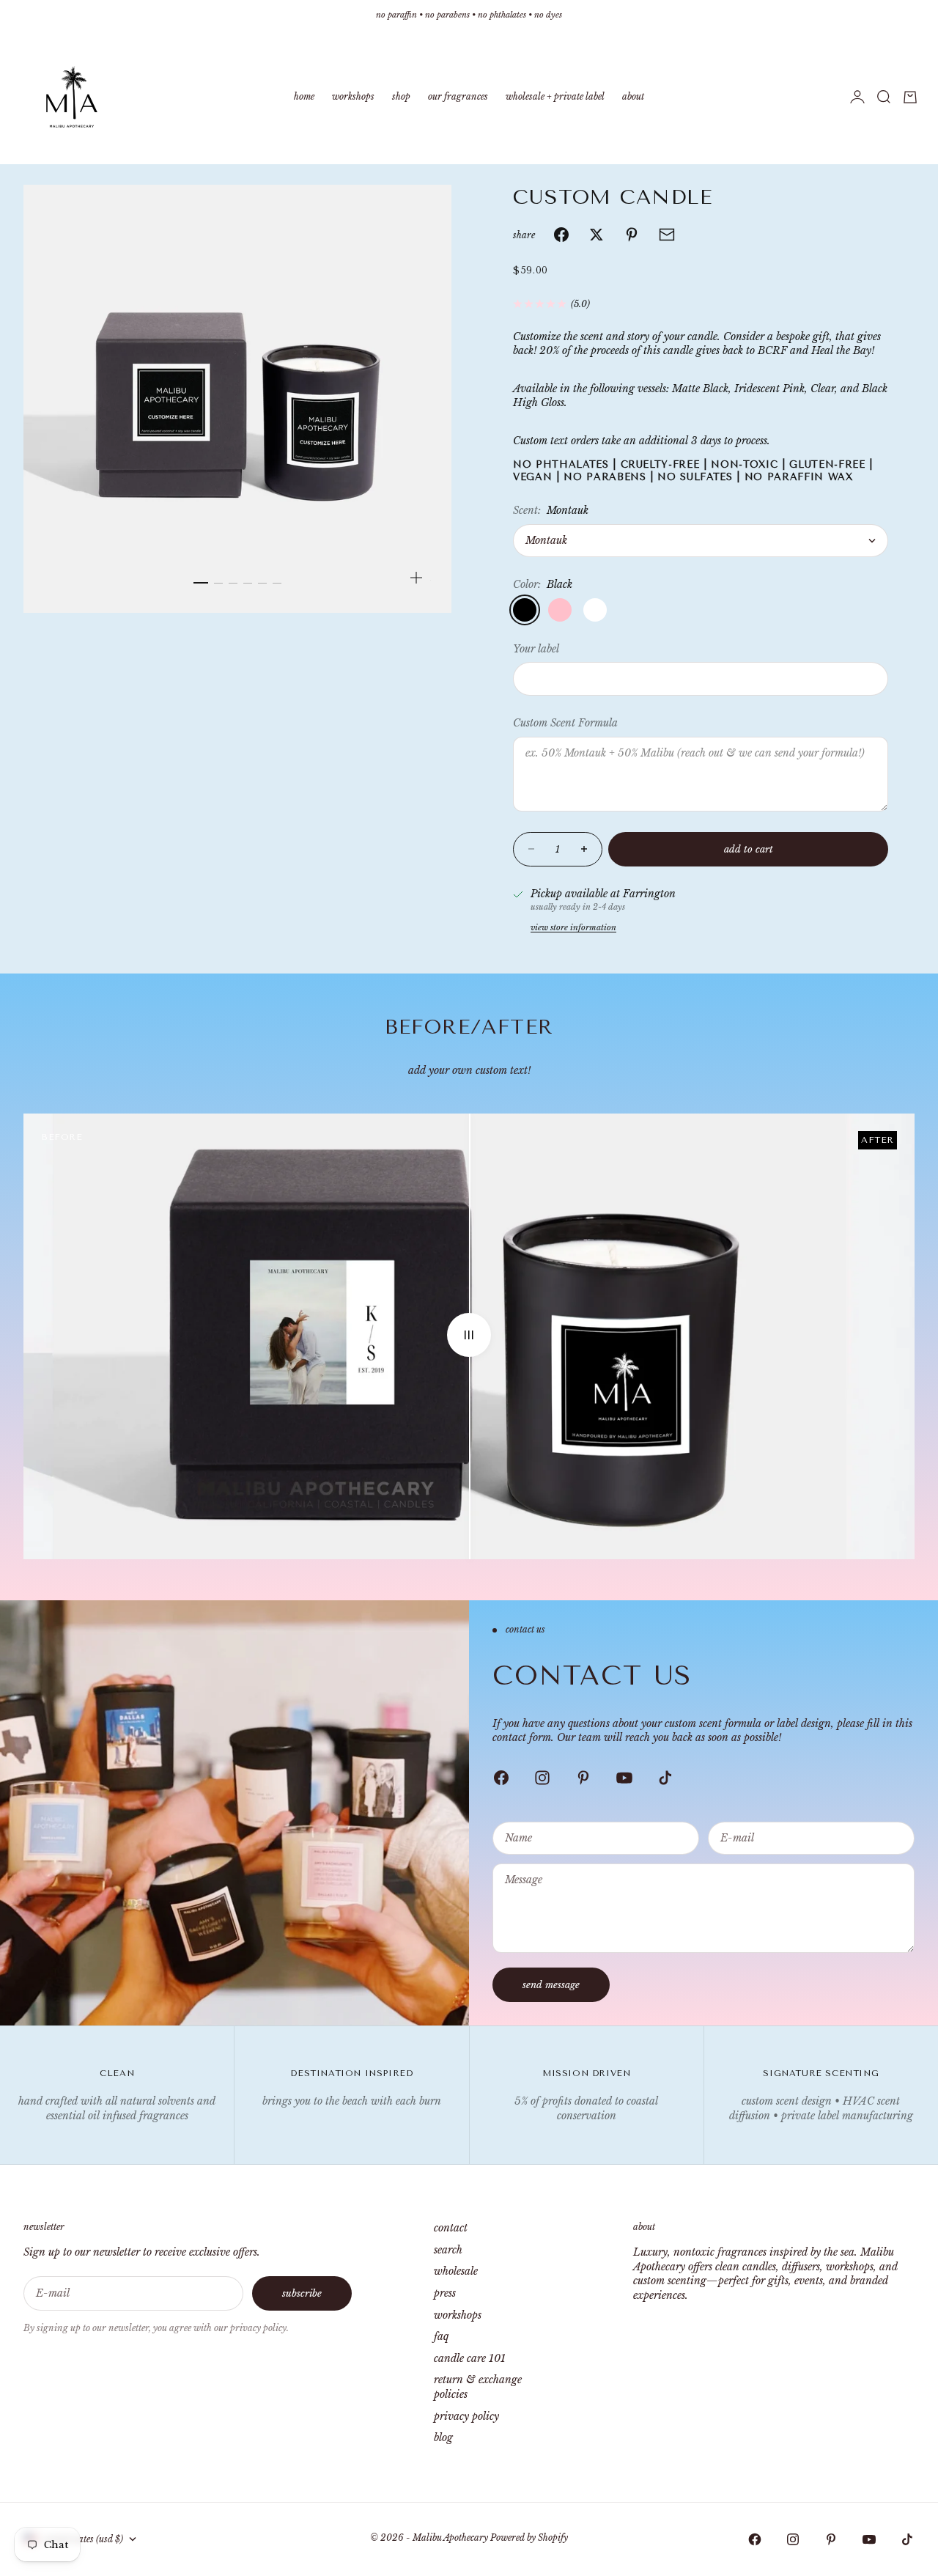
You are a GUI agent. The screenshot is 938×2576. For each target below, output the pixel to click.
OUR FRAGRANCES (458, 96)
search (448, 2250)
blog (443, 2437)
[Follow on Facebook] (501, 1778)
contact (451, 2228)
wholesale (456, 2271)
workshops (458, 2315)
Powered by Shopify (529, 2538)
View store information (573, 927)
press (445, 2293)
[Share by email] (667, 235)
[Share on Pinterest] (632, 235)
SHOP (401, 96)
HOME (304, 96)
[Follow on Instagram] (542, 1778)
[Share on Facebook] (561, 235)
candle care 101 (470, 2358)
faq (441, 2336)
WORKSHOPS (353, 96)
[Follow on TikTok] (665, 1778)
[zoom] (416, 578)
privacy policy (466, 2416)
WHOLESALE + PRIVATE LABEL (555, 96)
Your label (536, 649)
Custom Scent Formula (565, 723)
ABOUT (633, 96)
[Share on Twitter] (597, 235)
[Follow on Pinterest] (583, 1778)
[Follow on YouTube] (624, 1778)
